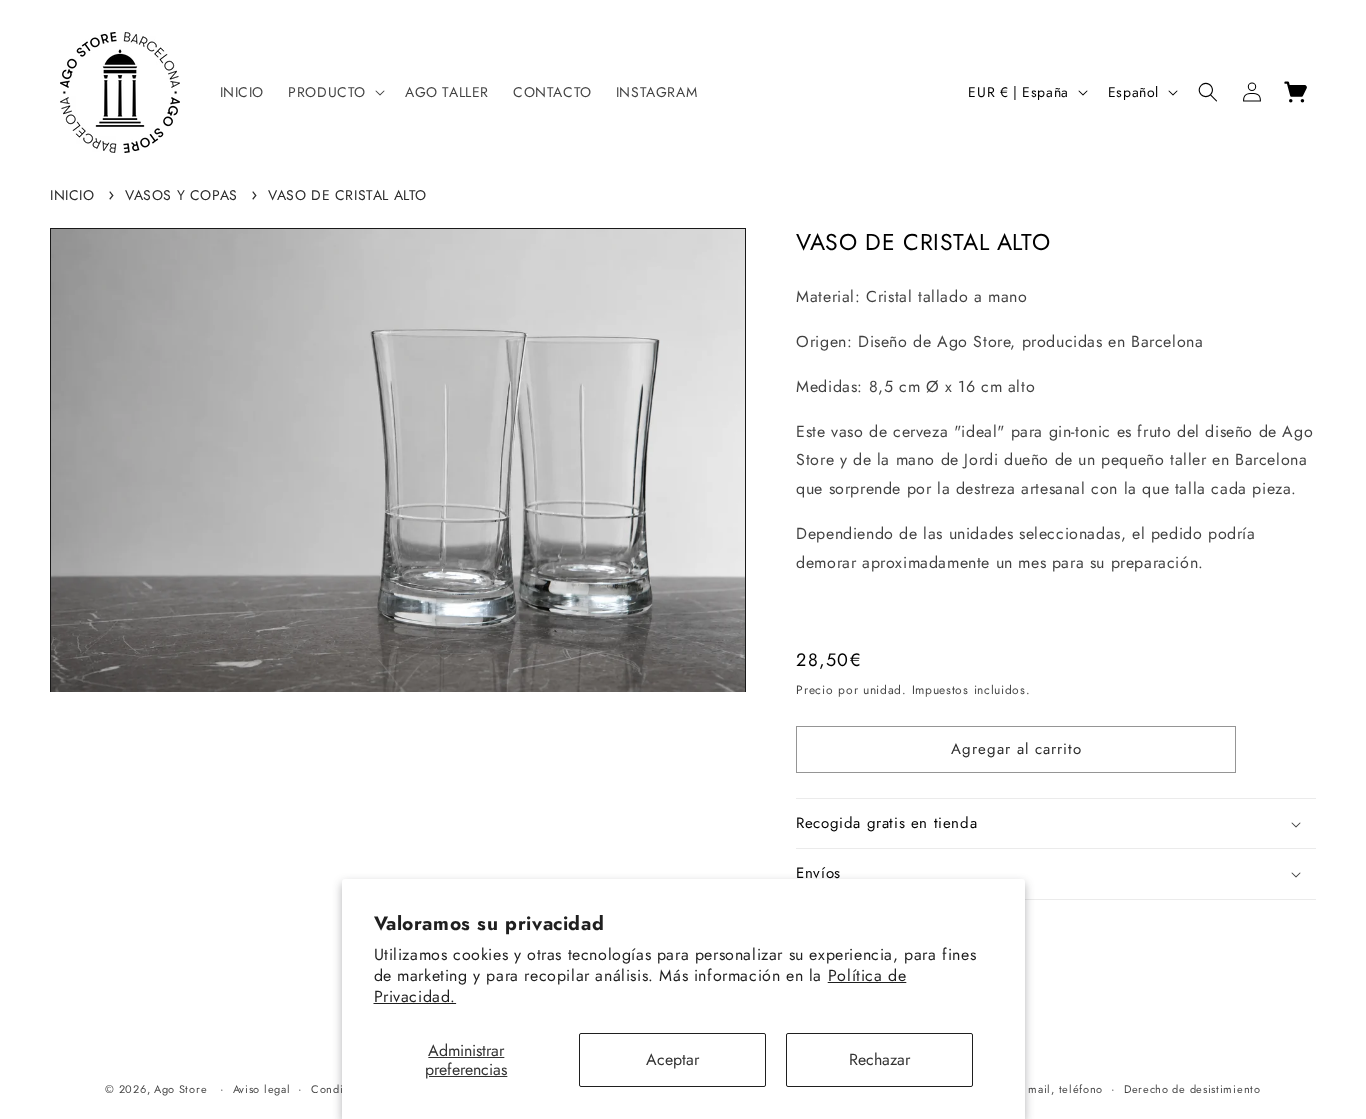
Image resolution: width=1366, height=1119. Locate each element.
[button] (334, 92)
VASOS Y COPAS (181, 195)
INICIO (72, 195)
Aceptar (672, 1059)
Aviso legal (262, 1089)
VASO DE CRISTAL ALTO (347, 195)
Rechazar (879, 1059)
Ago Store (180, 1089)
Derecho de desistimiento (1192, 1089)
